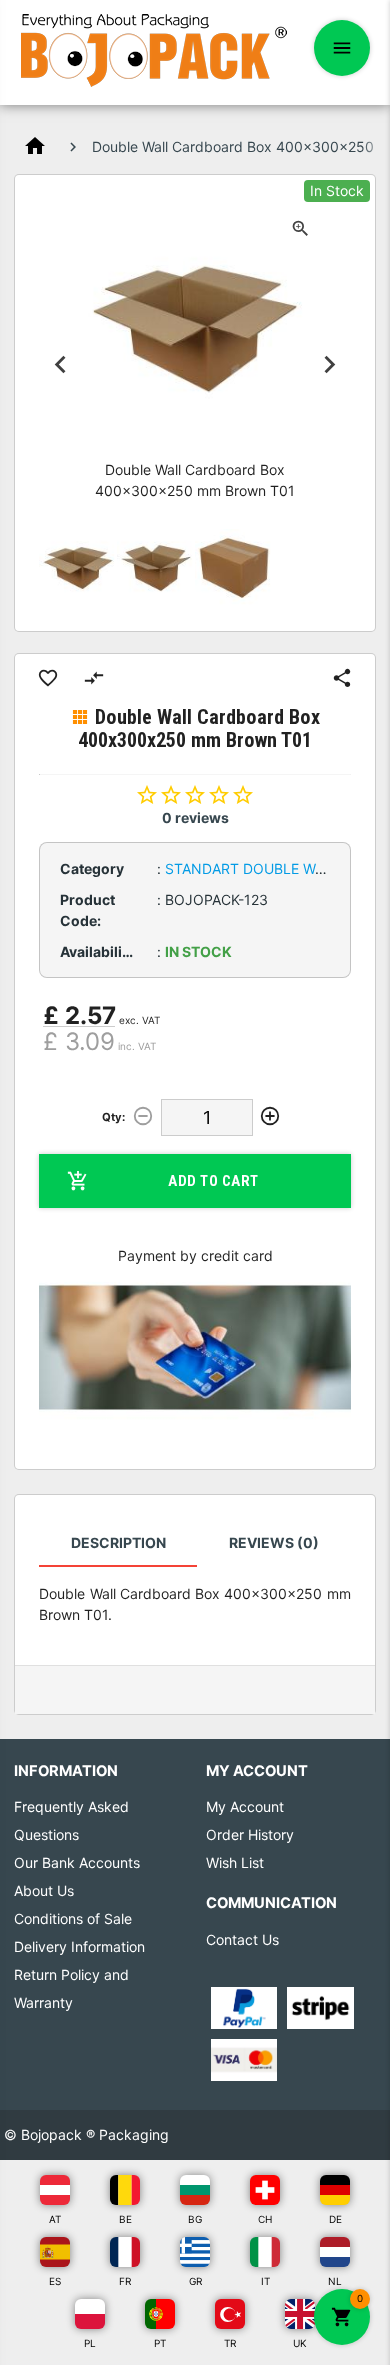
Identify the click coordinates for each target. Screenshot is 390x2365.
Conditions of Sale (73, 1918)
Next (330, 364)
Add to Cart (213, 1181)
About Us (44, 1890)
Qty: (113, 1117)
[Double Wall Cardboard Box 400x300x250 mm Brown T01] (78, 568)
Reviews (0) (274, 1542)
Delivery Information (79, 1946)
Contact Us (242, 1939)
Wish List (235, 1862)
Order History (250, 1834)
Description (118, 1542)
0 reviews (195, 817)
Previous (60, 364)
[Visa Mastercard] (244, 2058)
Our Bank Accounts (77, 1862)
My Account (245, 1806)
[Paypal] (244, 2006)
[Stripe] (320, 2006)
